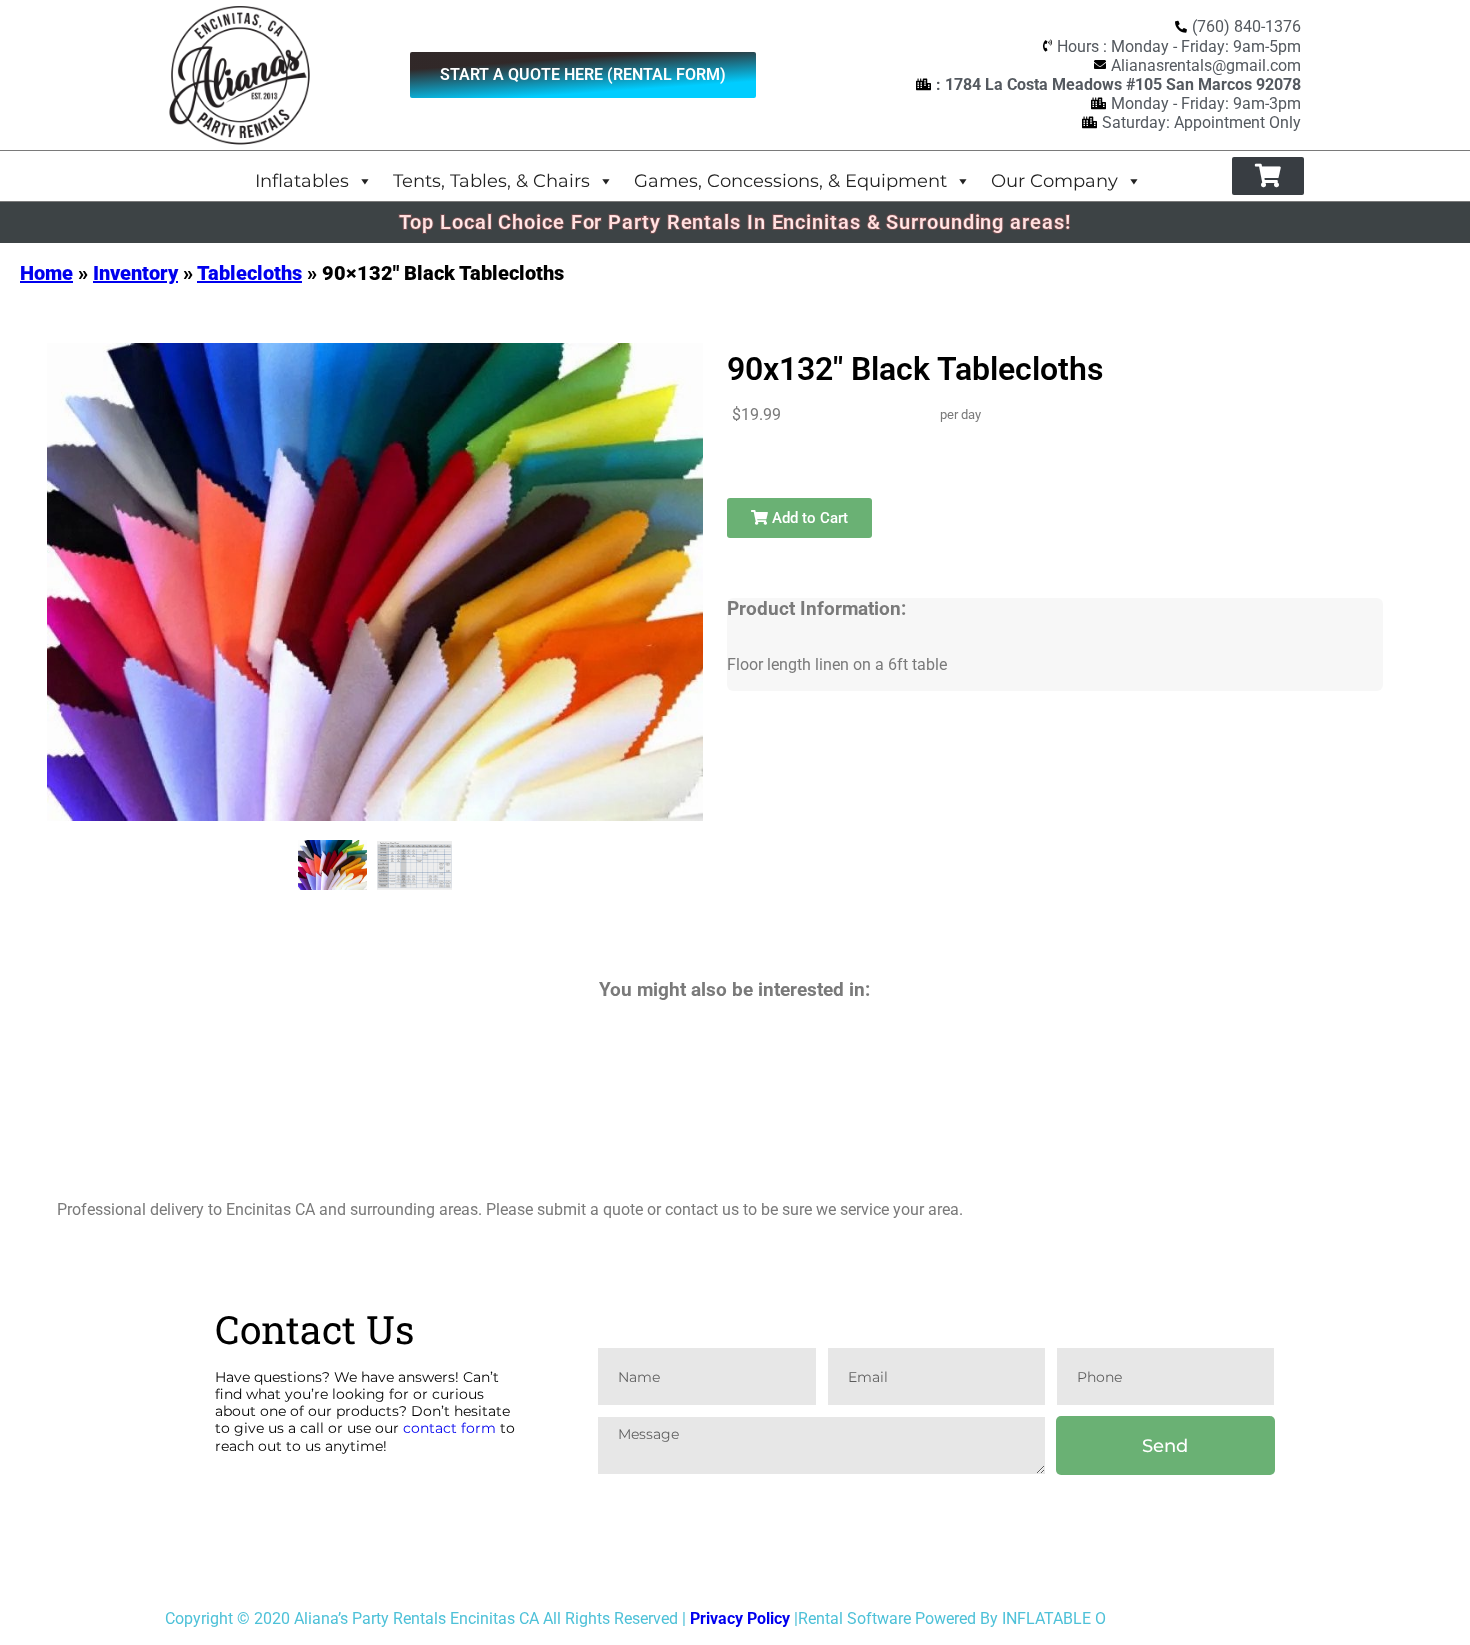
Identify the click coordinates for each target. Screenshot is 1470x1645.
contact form (449, 1428)
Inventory (135, 273)
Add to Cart (808, 518)
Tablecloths (249, 273)
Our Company (1054, 180)
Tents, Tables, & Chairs (491, 180)
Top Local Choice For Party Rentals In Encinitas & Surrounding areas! (734, 222)
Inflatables (302, 180)
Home (46, 273)
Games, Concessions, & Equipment (790, 180)
